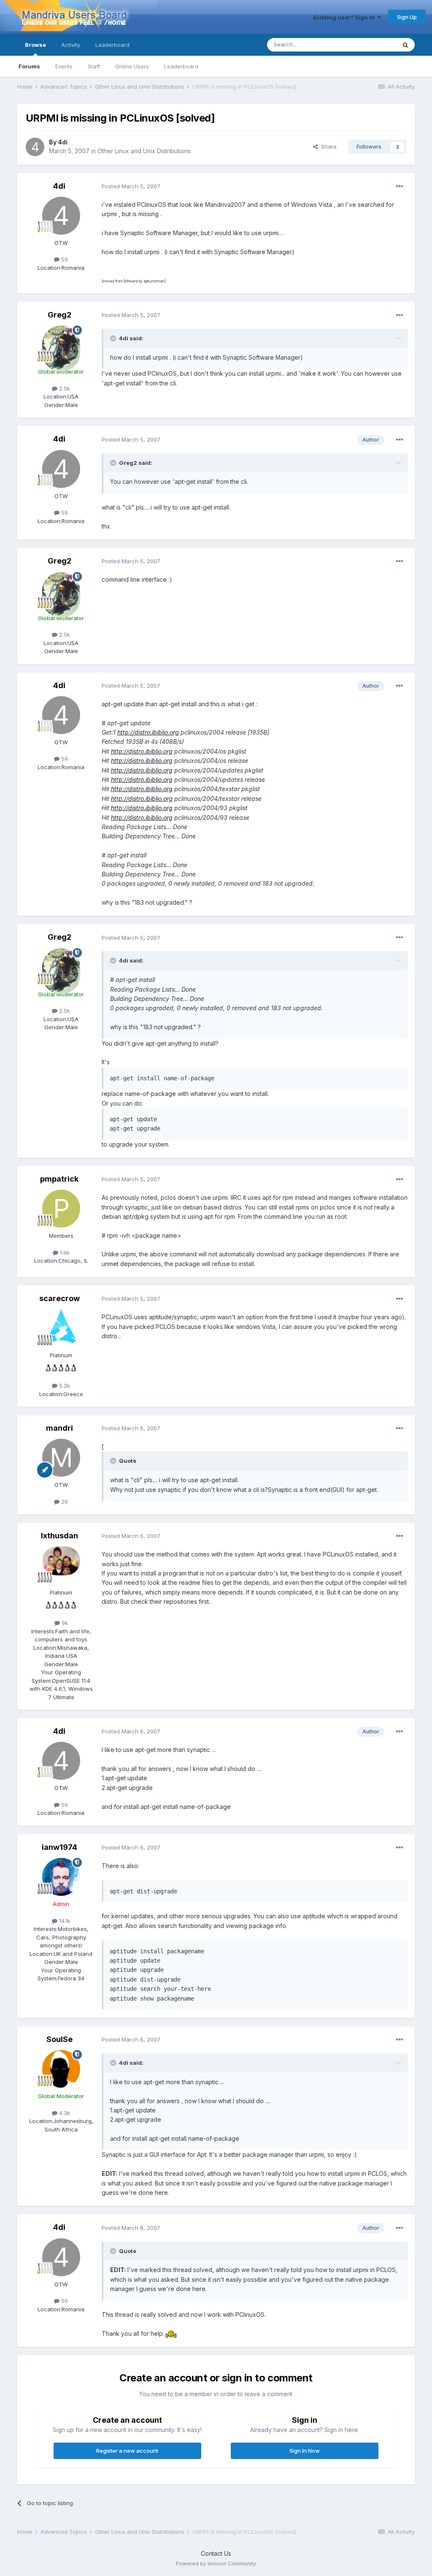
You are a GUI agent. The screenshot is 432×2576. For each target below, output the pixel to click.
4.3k (64, 2113)
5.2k (64, 1386)
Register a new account (127, 2451)
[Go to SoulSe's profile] (61, 2069)
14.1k (64, 1921)
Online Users (132, 66)
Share (327, 146)
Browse (35, 45)
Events (64, 66)
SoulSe (59, 2039)
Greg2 (59, 315)
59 (64, 259)
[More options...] (400, 187)
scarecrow (59, 1298)
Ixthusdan (59, 1536)
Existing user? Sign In (345, 17)
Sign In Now (305, 2451)
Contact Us (216, 2553)
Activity (71, 45)
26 (64, 1502)
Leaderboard (181, 66)
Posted (131, 186)
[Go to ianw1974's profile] (61, 1877)
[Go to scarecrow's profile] (61, 1328)
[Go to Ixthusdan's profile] (61, 1565)
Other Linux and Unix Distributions (144, 151)
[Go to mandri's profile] (61, 1458)
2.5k (64, 388)
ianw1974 (59, 1847)
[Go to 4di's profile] (35, 147)
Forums (29, 66)
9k (64, 1623)
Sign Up (407, 17)
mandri (59, 1428)
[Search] (405, 45)
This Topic (371, 45)
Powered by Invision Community (216, 2564)
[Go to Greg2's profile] (61, 344)
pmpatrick (59, 1179)
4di (63, 142)
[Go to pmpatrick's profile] (61, 1209)
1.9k (64, 1253)
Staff (94, 66)
